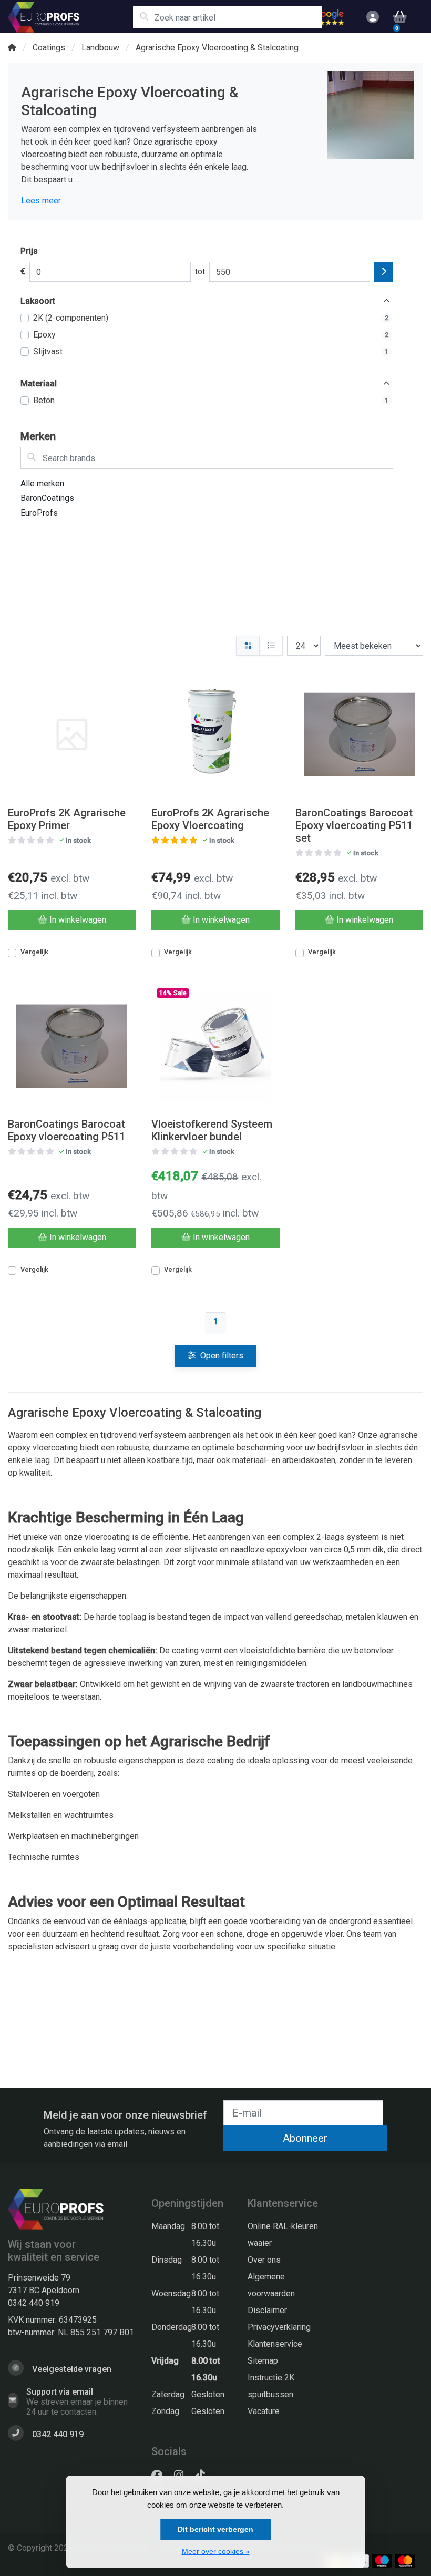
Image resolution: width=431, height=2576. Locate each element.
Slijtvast (211, 351)
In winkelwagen (78, 920)
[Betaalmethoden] (382, 2561)
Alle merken (42, 483)
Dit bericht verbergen (215, 2529)
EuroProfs (39, 513)
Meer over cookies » (216, 2551)
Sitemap (263, 2361)
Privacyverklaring (279, 2327)
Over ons (264, 2260)
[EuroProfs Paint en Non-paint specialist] (70, 17)
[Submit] (384, 272)
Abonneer (305, 2138)
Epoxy (211, 335)
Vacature (264, 2411)
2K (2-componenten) (211, 318)
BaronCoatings (47, 498)
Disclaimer (267, 2310)
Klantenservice (275, 2344)
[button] (371, 17)
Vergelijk (34, 952)
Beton (211, 400)
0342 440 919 (34, 2303)
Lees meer (41, 201)
